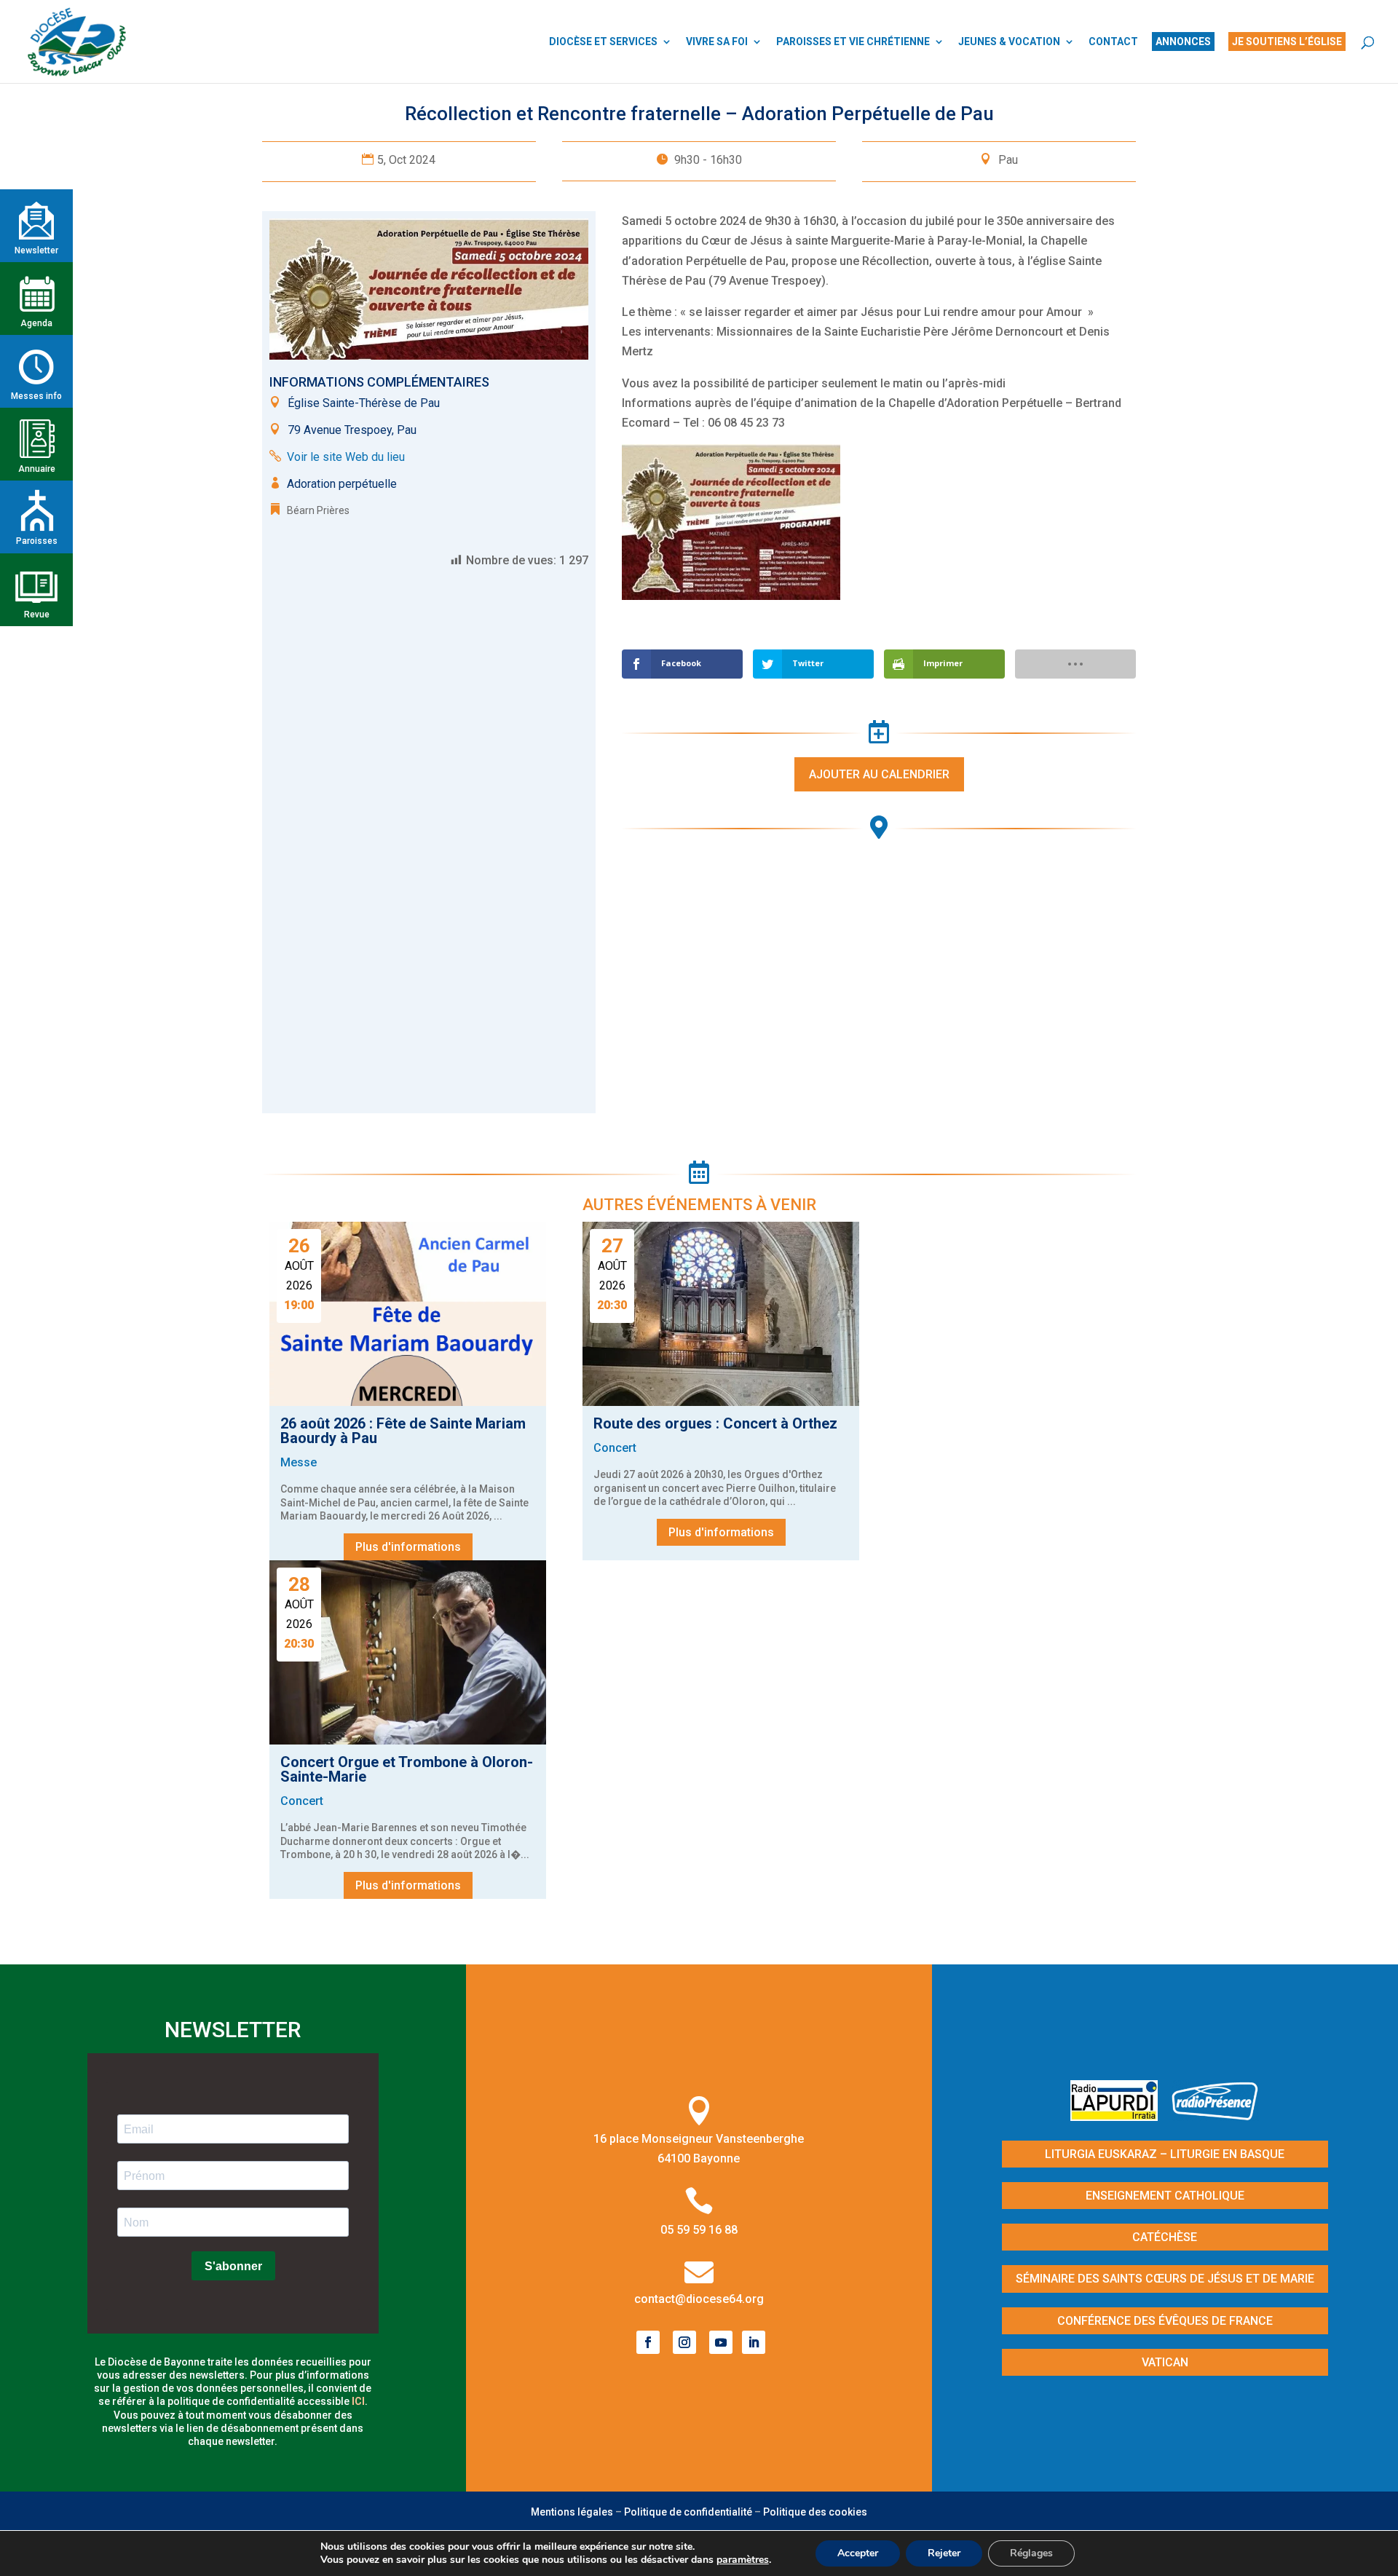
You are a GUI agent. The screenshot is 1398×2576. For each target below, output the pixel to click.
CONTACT (1113, 42)
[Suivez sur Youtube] (721, 2342)
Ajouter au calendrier (879, 774)
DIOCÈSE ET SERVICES (603, 42)
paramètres (743, 2560)
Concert (615, 1448)
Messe (299, 1462)
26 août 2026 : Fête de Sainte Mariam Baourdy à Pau (403, 1431)
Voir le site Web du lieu (346, 457)
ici (358, 2401)
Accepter (858, 2553)
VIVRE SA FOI (717, 42)
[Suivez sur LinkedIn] (754, 2342)
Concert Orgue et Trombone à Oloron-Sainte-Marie (407, 1769)
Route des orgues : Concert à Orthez (715, 1423)
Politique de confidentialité (688, 2512)
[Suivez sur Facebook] (648, 2342)
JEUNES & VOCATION (1009, 42)
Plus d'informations (408, 1547)
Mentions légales (572, 2512)
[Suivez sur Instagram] (684, 2342)
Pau (1008, 160)
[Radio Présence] (1215, 2116)
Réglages (1031, 2553)
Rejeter (944, 2553)
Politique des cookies (815, 2512)
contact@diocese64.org (699, 2299)
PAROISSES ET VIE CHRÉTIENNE (853, 42)
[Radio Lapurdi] (1119, 2116)
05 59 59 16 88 (699, 2230)
